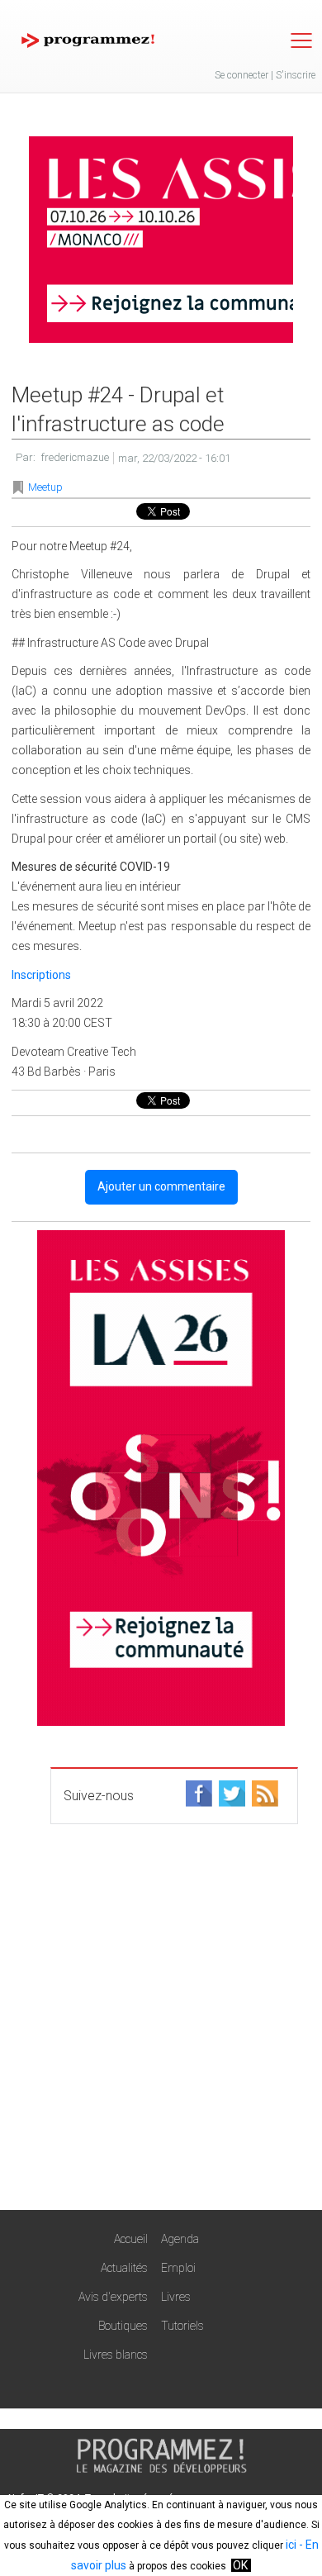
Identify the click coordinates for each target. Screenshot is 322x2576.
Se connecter (241, 75)
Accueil (131, 2239)
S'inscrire (296, 75)
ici (291, 2545)
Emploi (178, 2268)
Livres (176, 2297)
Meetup (45, 487)
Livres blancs (116, 2355)
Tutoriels (182, 2326)
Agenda (180, 2239)
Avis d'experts (113, 2297)
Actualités (124, 2268)
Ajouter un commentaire (161, 1186)
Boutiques (123, 2326)
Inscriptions (41, 975)
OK (240, 2565)
